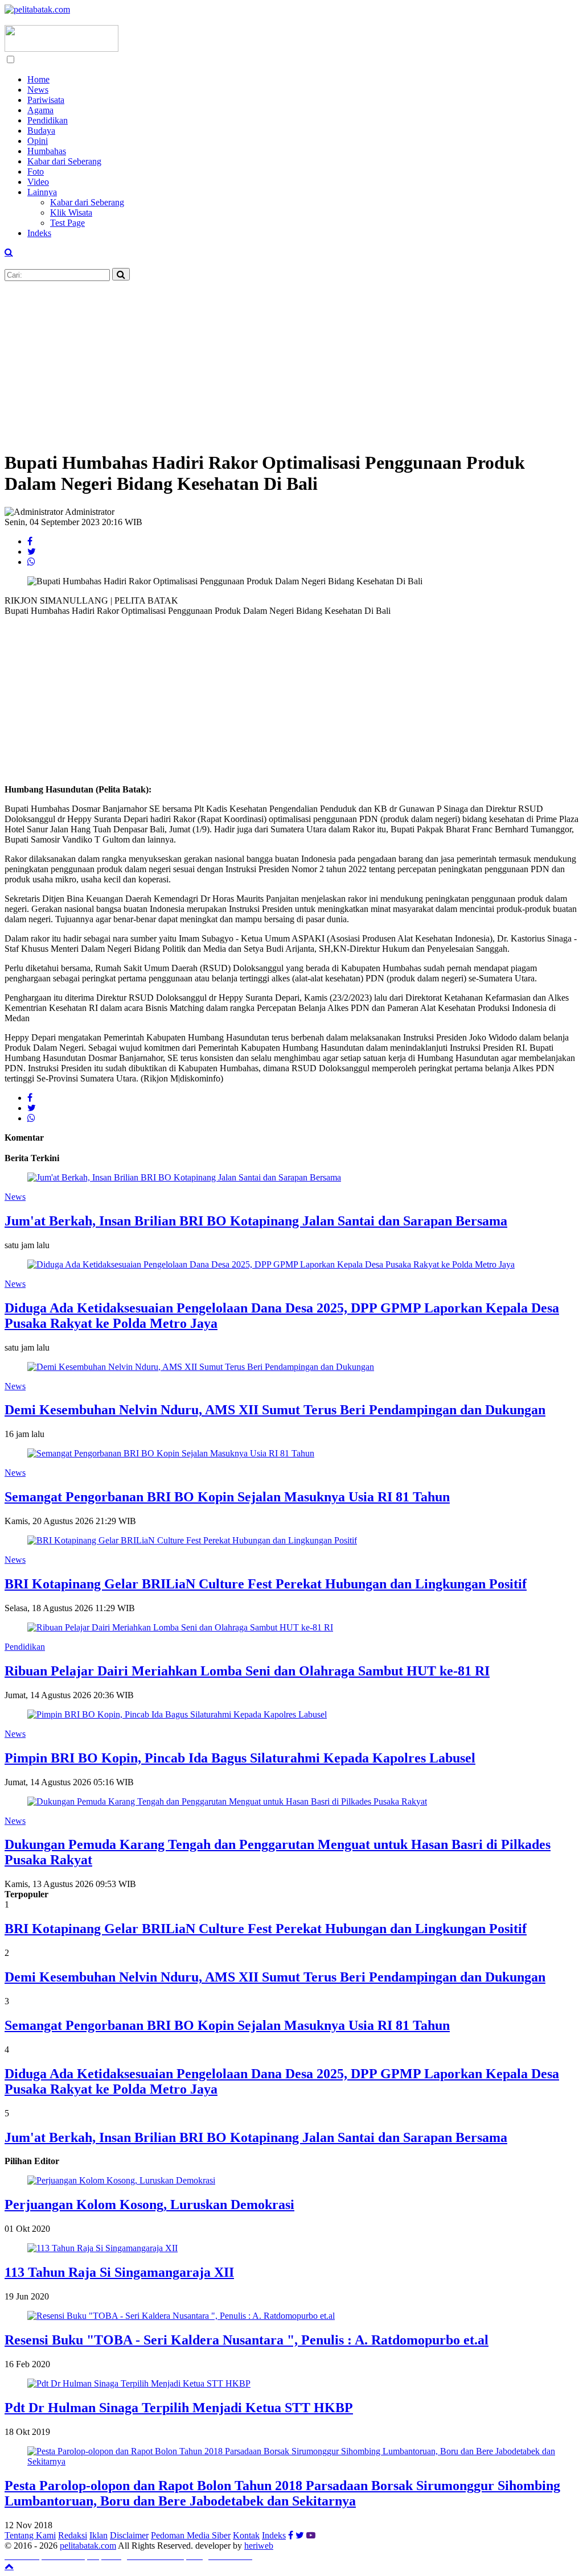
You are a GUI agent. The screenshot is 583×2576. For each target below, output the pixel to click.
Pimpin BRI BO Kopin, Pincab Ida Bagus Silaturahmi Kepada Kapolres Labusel (240, 1758)
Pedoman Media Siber (191, 2535)
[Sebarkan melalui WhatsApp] (31, 562)
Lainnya (42, 192)
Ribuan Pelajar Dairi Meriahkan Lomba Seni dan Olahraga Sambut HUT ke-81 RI (247, 1671)
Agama (40, 110)
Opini (38, 141)
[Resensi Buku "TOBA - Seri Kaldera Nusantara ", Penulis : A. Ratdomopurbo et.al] (181, 2316)
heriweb (259, 2546)
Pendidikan (48, 120)
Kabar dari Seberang (64, 161)
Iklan (98, 2535)
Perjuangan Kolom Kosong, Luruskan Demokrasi (149, 2205)
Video (38, 182)
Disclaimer (129, 2535)
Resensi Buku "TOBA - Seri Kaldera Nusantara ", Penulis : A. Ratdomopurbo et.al (247, 2340)
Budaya (41, 131)
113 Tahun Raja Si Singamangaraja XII (119, 2272)
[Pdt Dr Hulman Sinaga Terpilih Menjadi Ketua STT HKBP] (139, 2383)
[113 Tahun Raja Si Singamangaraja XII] (102, 2248)
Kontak (246, 2535)
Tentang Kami (30, 2535)
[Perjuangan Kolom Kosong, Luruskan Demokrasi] (121, 2180)
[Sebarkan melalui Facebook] (30, 541)
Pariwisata (46, 100)
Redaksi (73, 2535)
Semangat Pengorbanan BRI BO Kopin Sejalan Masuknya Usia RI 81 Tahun (227, 1497)
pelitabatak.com (88, 2546)
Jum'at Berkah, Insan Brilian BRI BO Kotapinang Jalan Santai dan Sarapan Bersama (256, 1221)
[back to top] (9, 2566)
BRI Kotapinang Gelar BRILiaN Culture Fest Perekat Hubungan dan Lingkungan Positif (266, 1584)
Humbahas (47, 151)
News (38, 90)
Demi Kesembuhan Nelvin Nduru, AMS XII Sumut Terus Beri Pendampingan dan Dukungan (275, 1410)
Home (38, 79)
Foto (36, 172)
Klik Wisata (71, 212)
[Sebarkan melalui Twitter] (32, 552)
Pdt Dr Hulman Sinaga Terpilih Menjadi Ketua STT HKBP (179, 2408)
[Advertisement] (291, 361)
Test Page (67, 223)
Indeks (39, 233)
